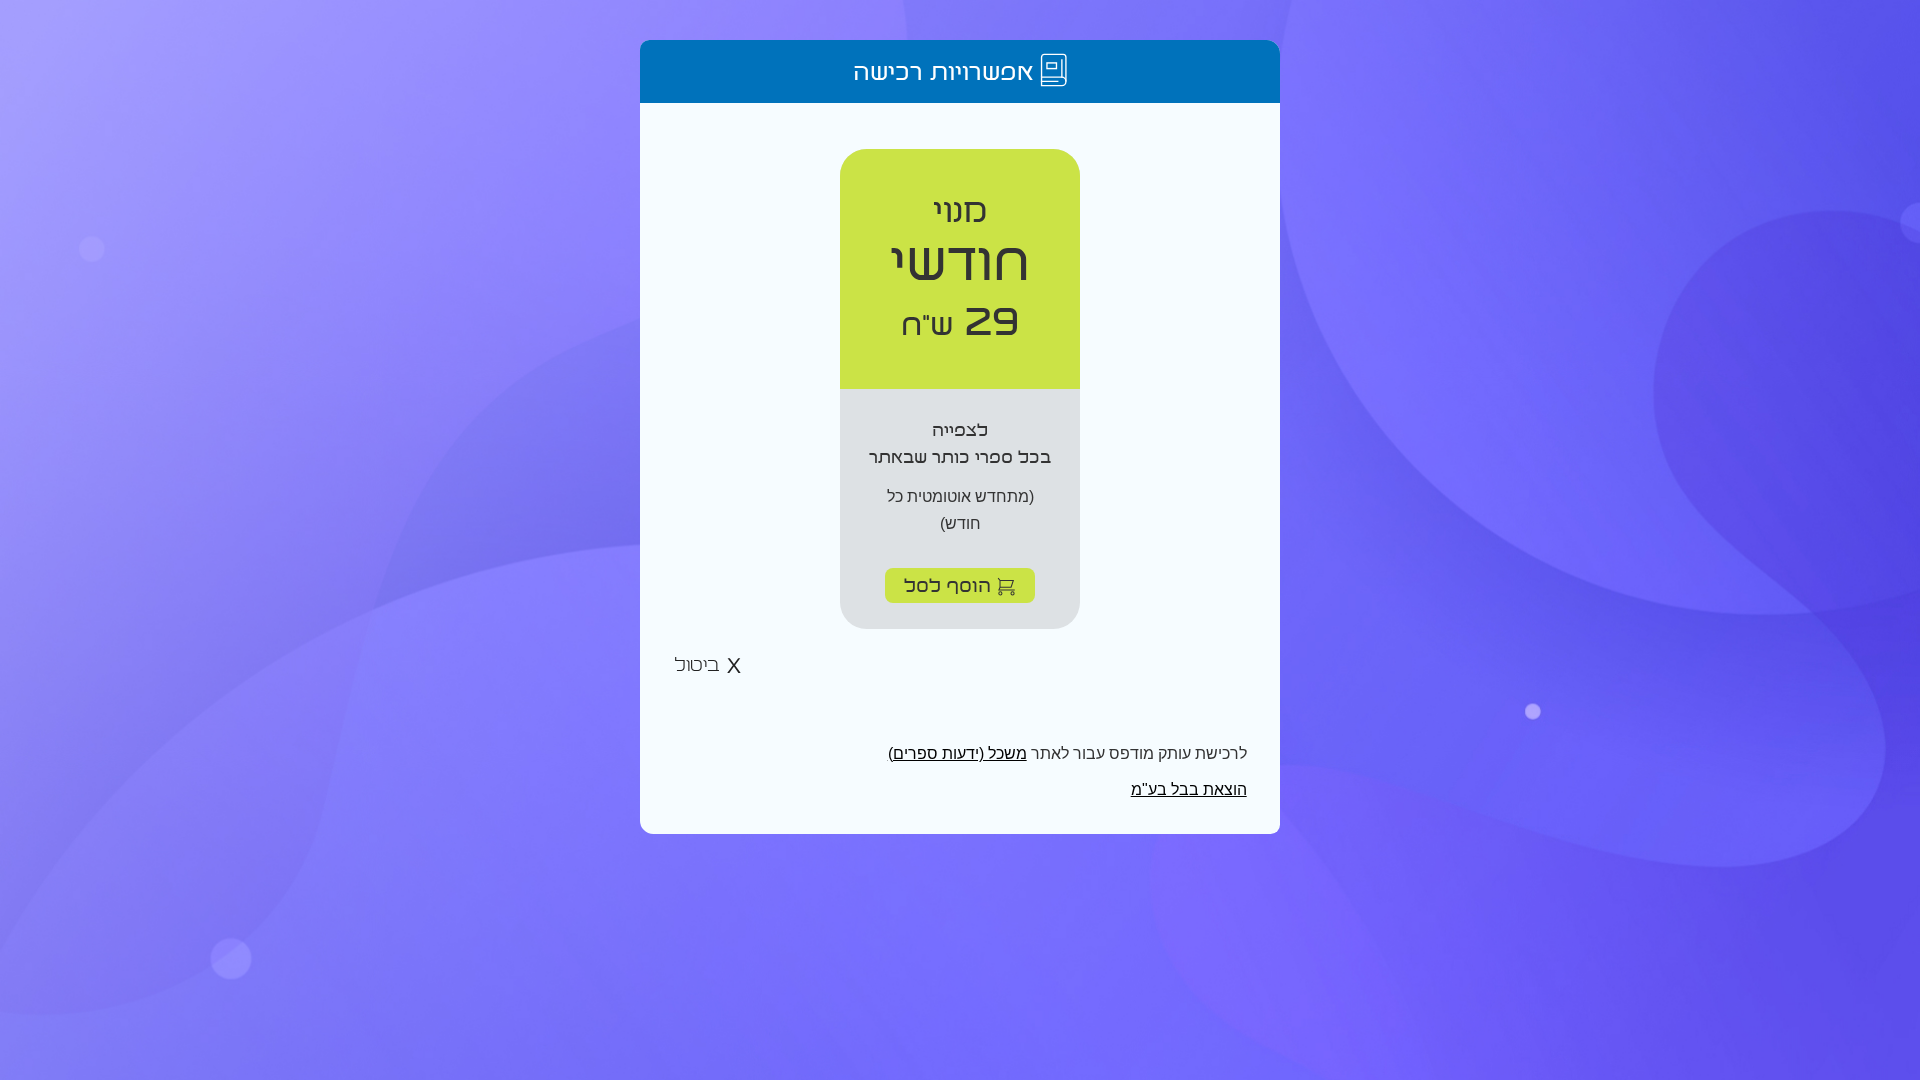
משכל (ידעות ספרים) (957, 753)
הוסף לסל (950, 584)
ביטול (700, 665)
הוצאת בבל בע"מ (1189, 789)
